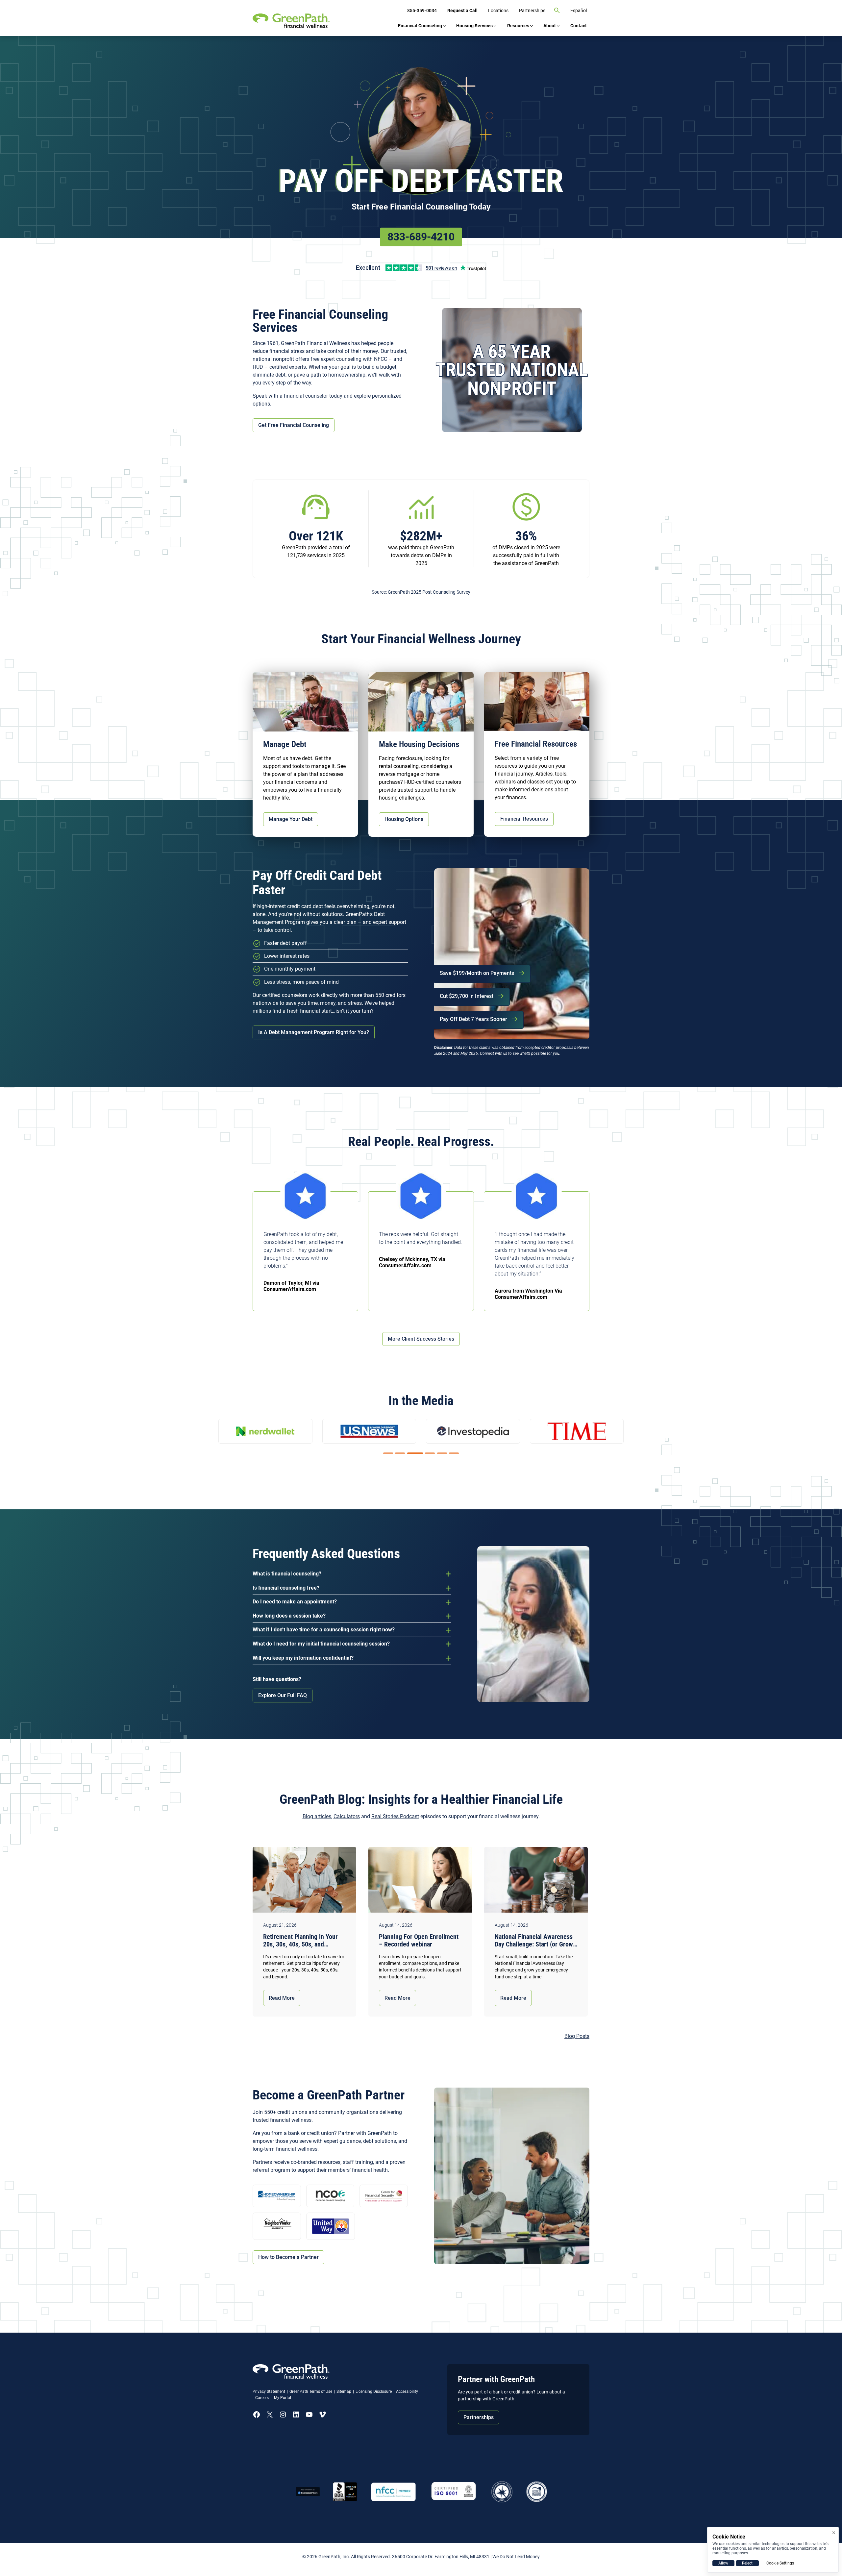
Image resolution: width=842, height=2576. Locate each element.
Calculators (347, 1816)
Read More (282, 1998)
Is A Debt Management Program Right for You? (314, 1032)
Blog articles (317, 1816)
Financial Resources (524, 819)
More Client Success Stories (421, 1339)
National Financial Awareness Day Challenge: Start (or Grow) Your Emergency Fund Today (535, 1941)
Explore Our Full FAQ (283, 1695)
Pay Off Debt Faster (421, 181)
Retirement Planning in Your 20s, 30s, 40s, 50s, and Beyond (300, 1941)
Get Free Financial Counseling (294, 425)
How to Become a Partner (288, 2257)
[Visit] (454, 2492)
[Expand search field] (557, 11)
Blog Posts (577, 2036)
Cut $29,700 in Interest (467, 996)
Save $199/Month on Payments (477, 973)
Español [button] (579, 11)
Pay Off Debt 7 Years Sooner (473, 1019)
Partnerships (479, 2417)
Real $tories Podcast (395, 1816)
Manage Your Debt (291, 819)
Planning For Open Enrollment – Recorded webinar (419, 1941)
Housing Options (404, 819)
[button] (388, 1453)
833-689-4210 (421, 237)
